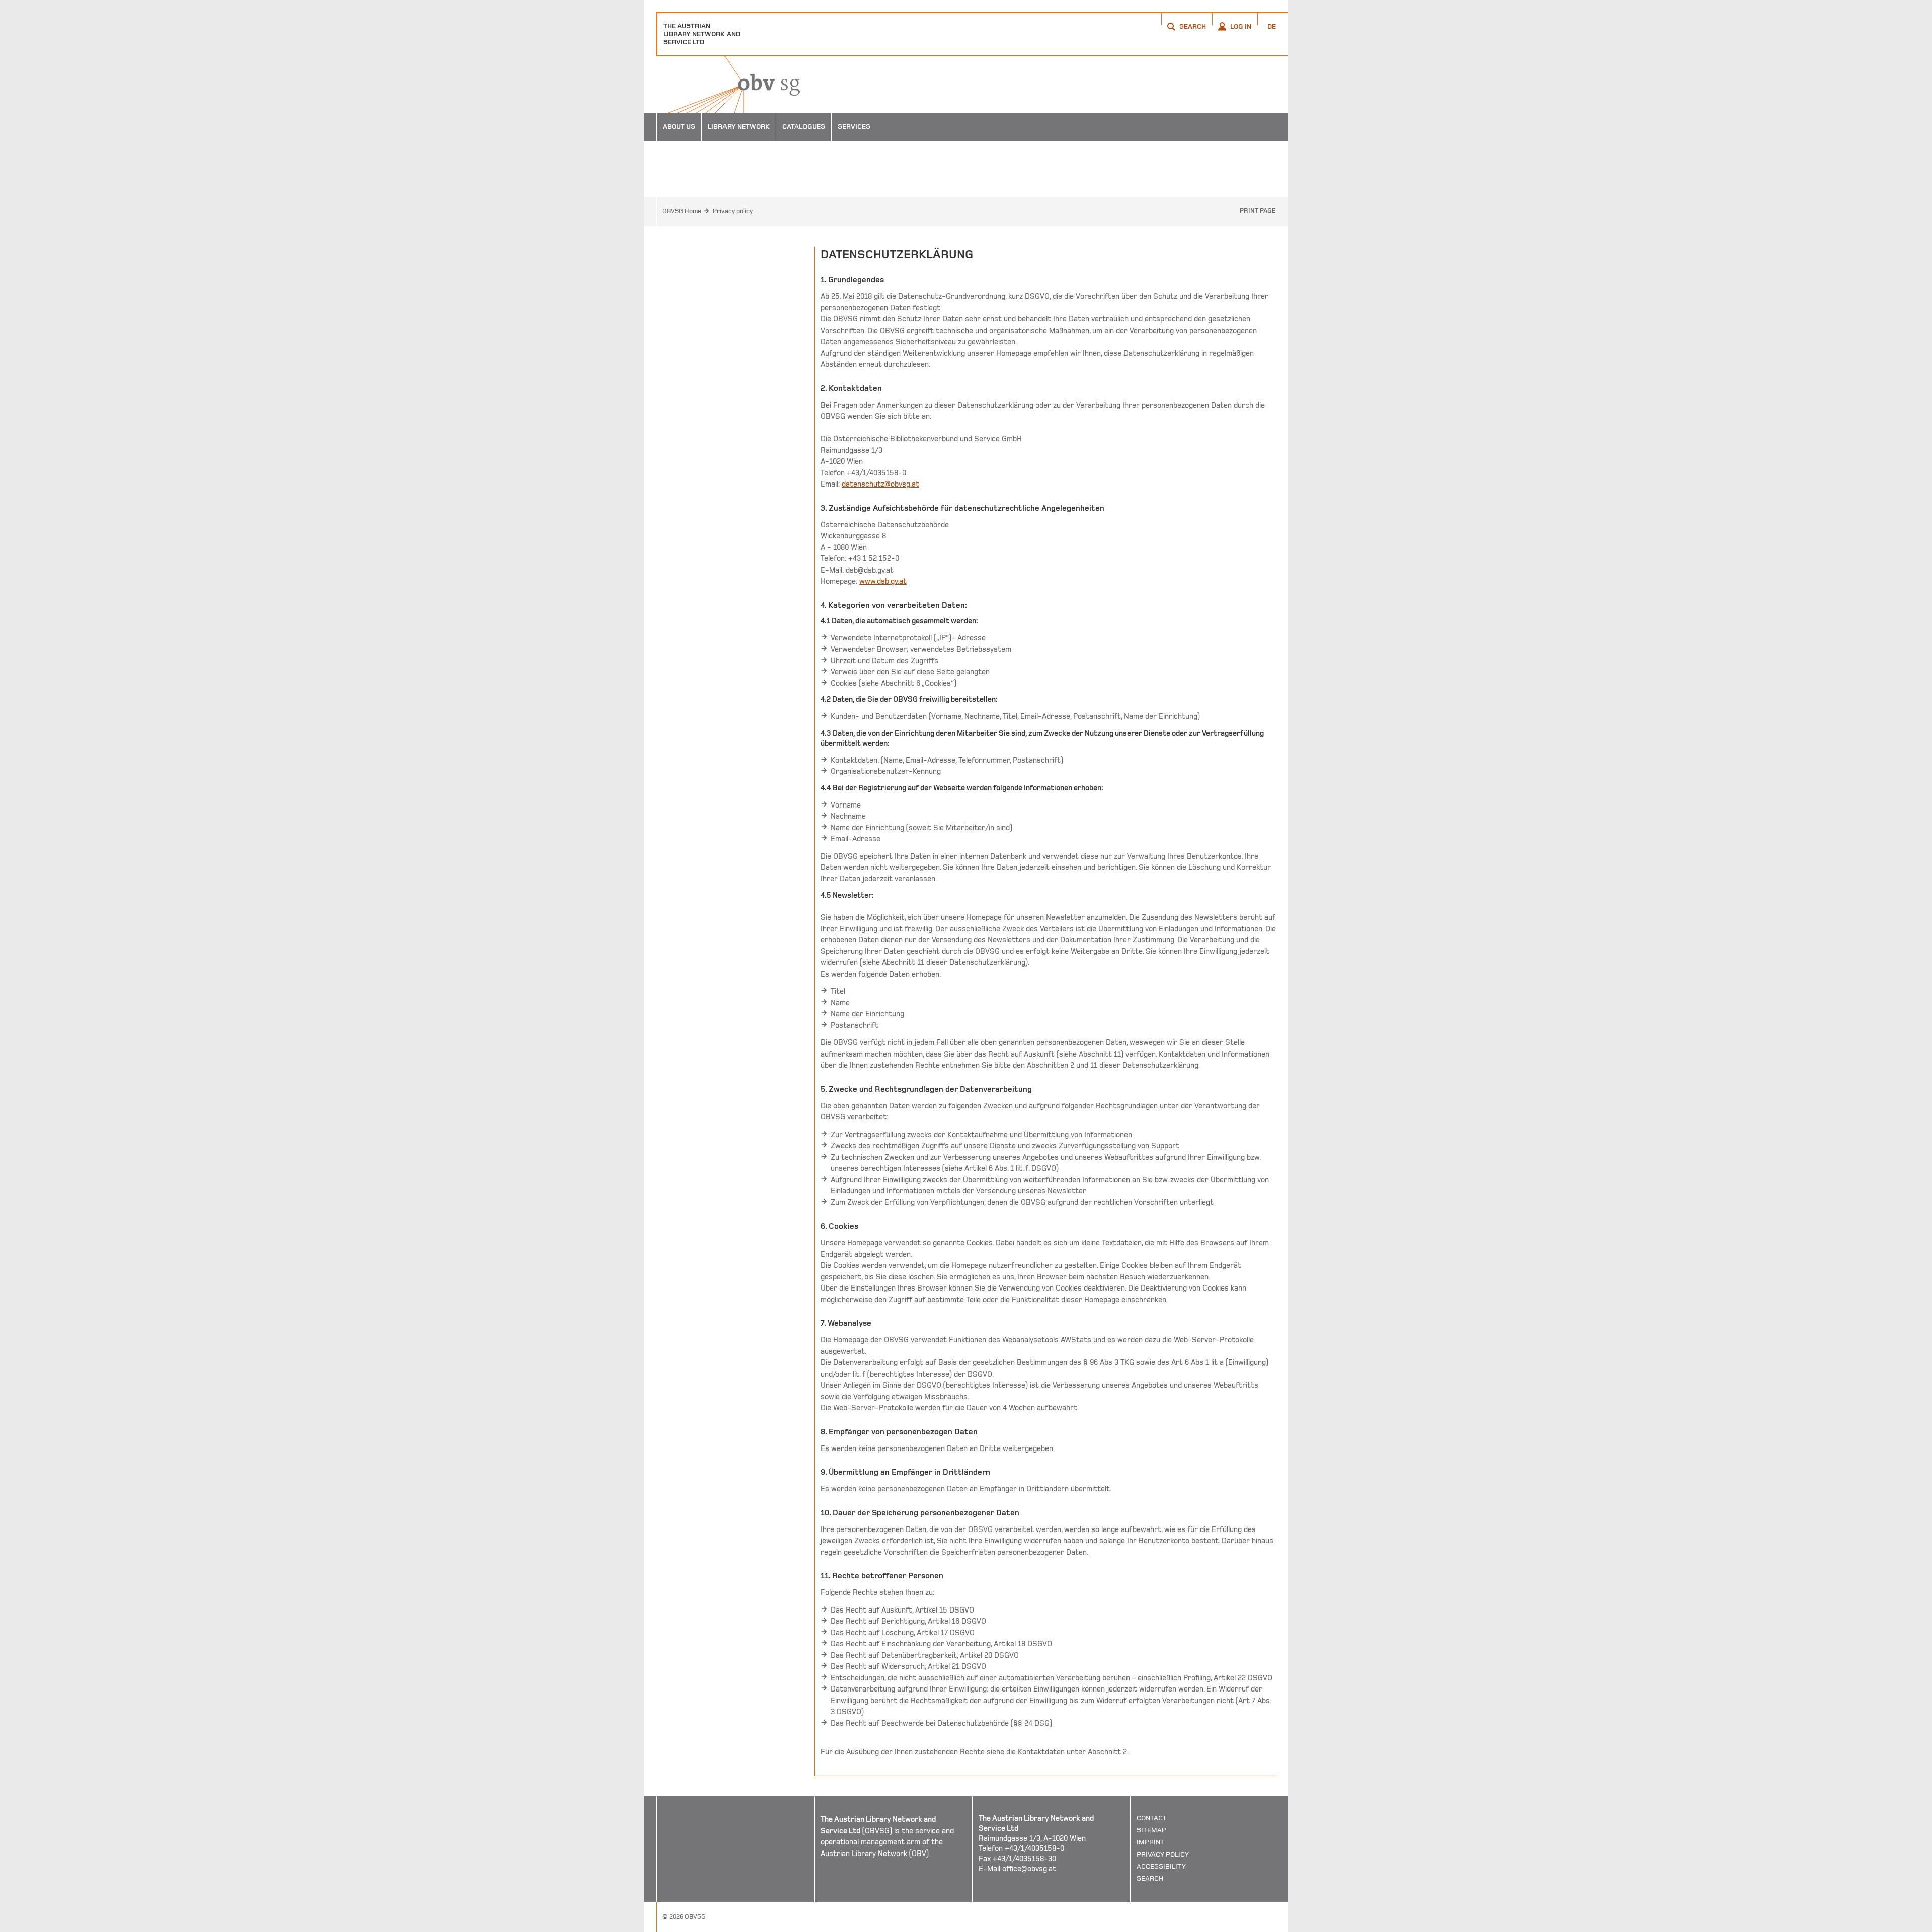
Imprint (1150, 1842)
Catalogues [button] (804, 127)
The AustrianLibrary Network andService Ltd (702, 34)
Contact (1152, 1818)
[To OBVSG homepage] (728, 85)
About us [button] (679, 127)
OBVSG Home (682, 211)
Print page (1258, 211)
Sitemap (1151, 1830)
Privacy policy (733, 211)
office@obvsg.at (1029, 1869)
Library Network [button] (739, 127)
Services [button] (854, 127)
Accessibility (1161, 1866)
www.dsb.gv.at (883, 581)
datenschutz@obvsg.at (880, 484)
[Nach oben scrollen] (1268, 1924)
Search (1150, 1878)
